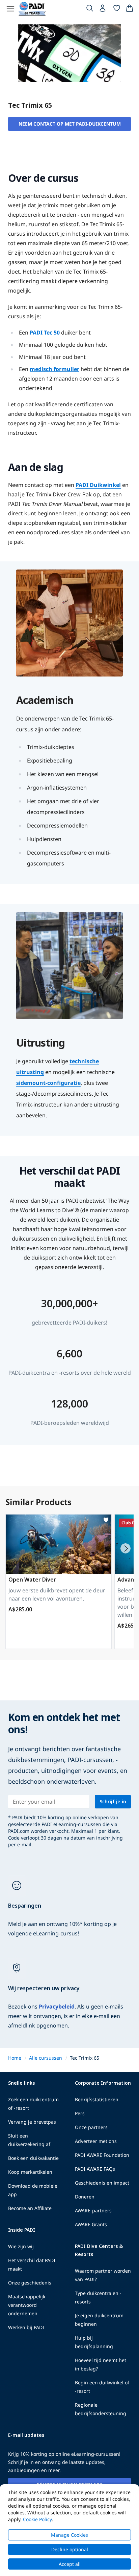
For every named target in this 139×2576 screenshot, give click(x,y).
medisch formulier (54, 369)
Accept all (70, 2564)
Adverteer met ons (96, 2141)
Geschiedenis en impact (102, 2183)
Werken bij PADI (26, 2327)
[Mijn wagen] (130, 9)
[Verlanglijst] (117, 9)
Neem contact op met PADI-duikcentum (70, 124)
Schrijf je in (113, 1801)
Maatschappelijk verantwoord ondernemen (27, 2305)
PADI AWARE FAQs (95, 2169)
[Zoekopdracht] (90, 9)
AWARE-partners (93, 2210)
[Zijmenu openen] (10, 9)
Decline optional (70, 2549)
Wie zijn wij (21, 2246)
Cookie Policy (37, 2519)
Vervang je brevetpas (32, 2122)
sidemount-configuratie (48, 1083)
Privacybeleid (57, 2006)
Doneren (85, 2197)
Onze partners (91, 2127)
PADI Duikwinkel (98, 485)
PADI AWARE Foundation (102, 2155)
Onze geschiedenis (30, 2283)
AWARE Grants (91, 2224)
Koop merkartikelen (30, 2172)
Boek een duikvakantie (33, 2158)
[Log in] (103, 10)
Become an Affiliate (30, 2208)
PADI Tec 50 (45, 332)
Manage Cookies (69, 2535)
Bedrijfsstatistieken (97, 2099)
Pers (80, 2113)
